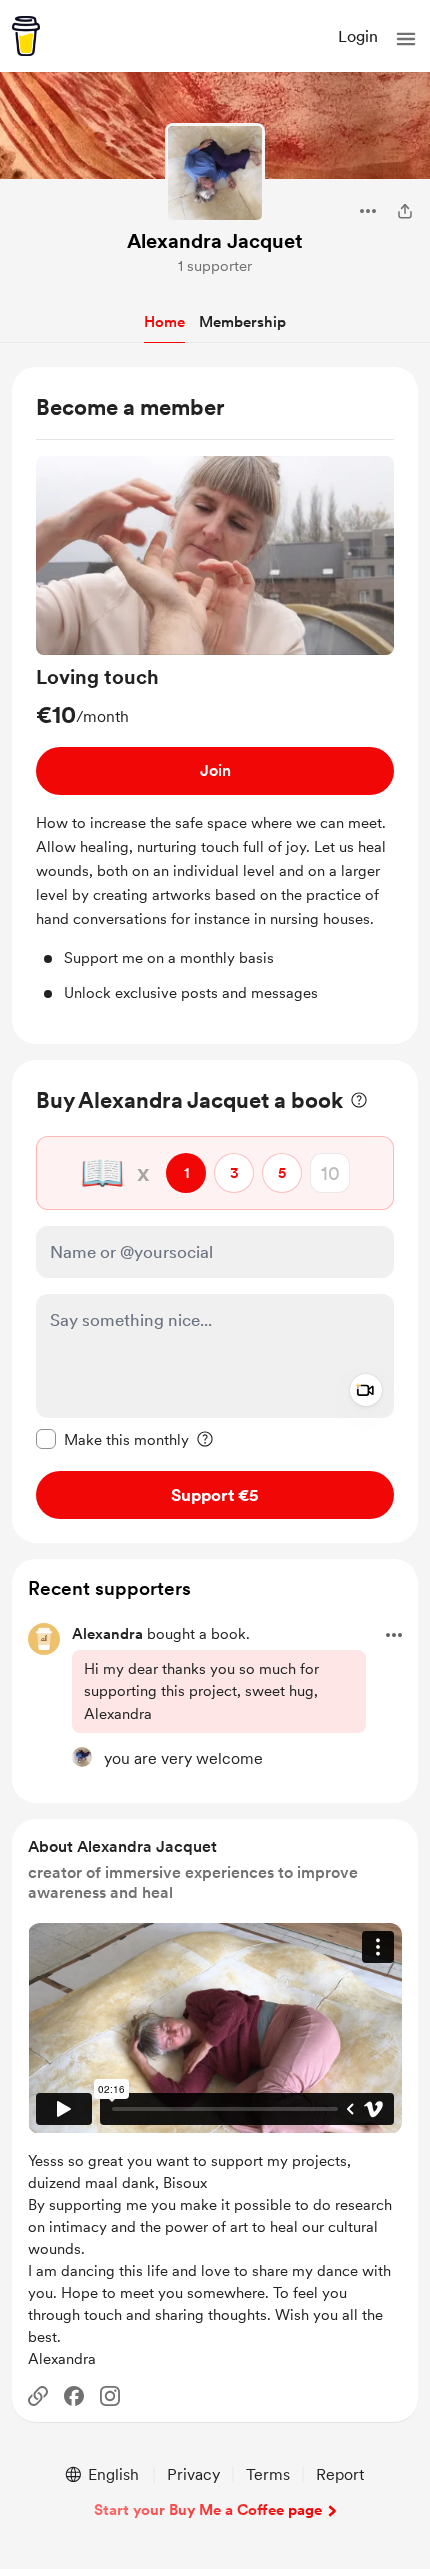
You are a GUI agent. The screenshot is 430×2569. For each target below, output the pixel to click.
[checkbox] (112, 1439)
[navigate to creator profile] (215, 173)
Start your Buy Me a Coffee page (208, 2510)
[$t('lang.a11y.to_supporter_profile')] (82, 1757)
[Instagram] (110, 2396)
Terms (268, 2474)
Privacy (193, 2474)
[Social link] (38, 2396)
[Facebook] (74, 2396)
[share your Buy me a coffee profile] (405, 211)
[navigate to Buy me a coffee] (26, 36)
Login (358, 36)
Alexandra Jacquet (215, 241)
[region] (215, 706)
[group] (215, 730)
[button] (406, 39)
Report (340, 2474)
